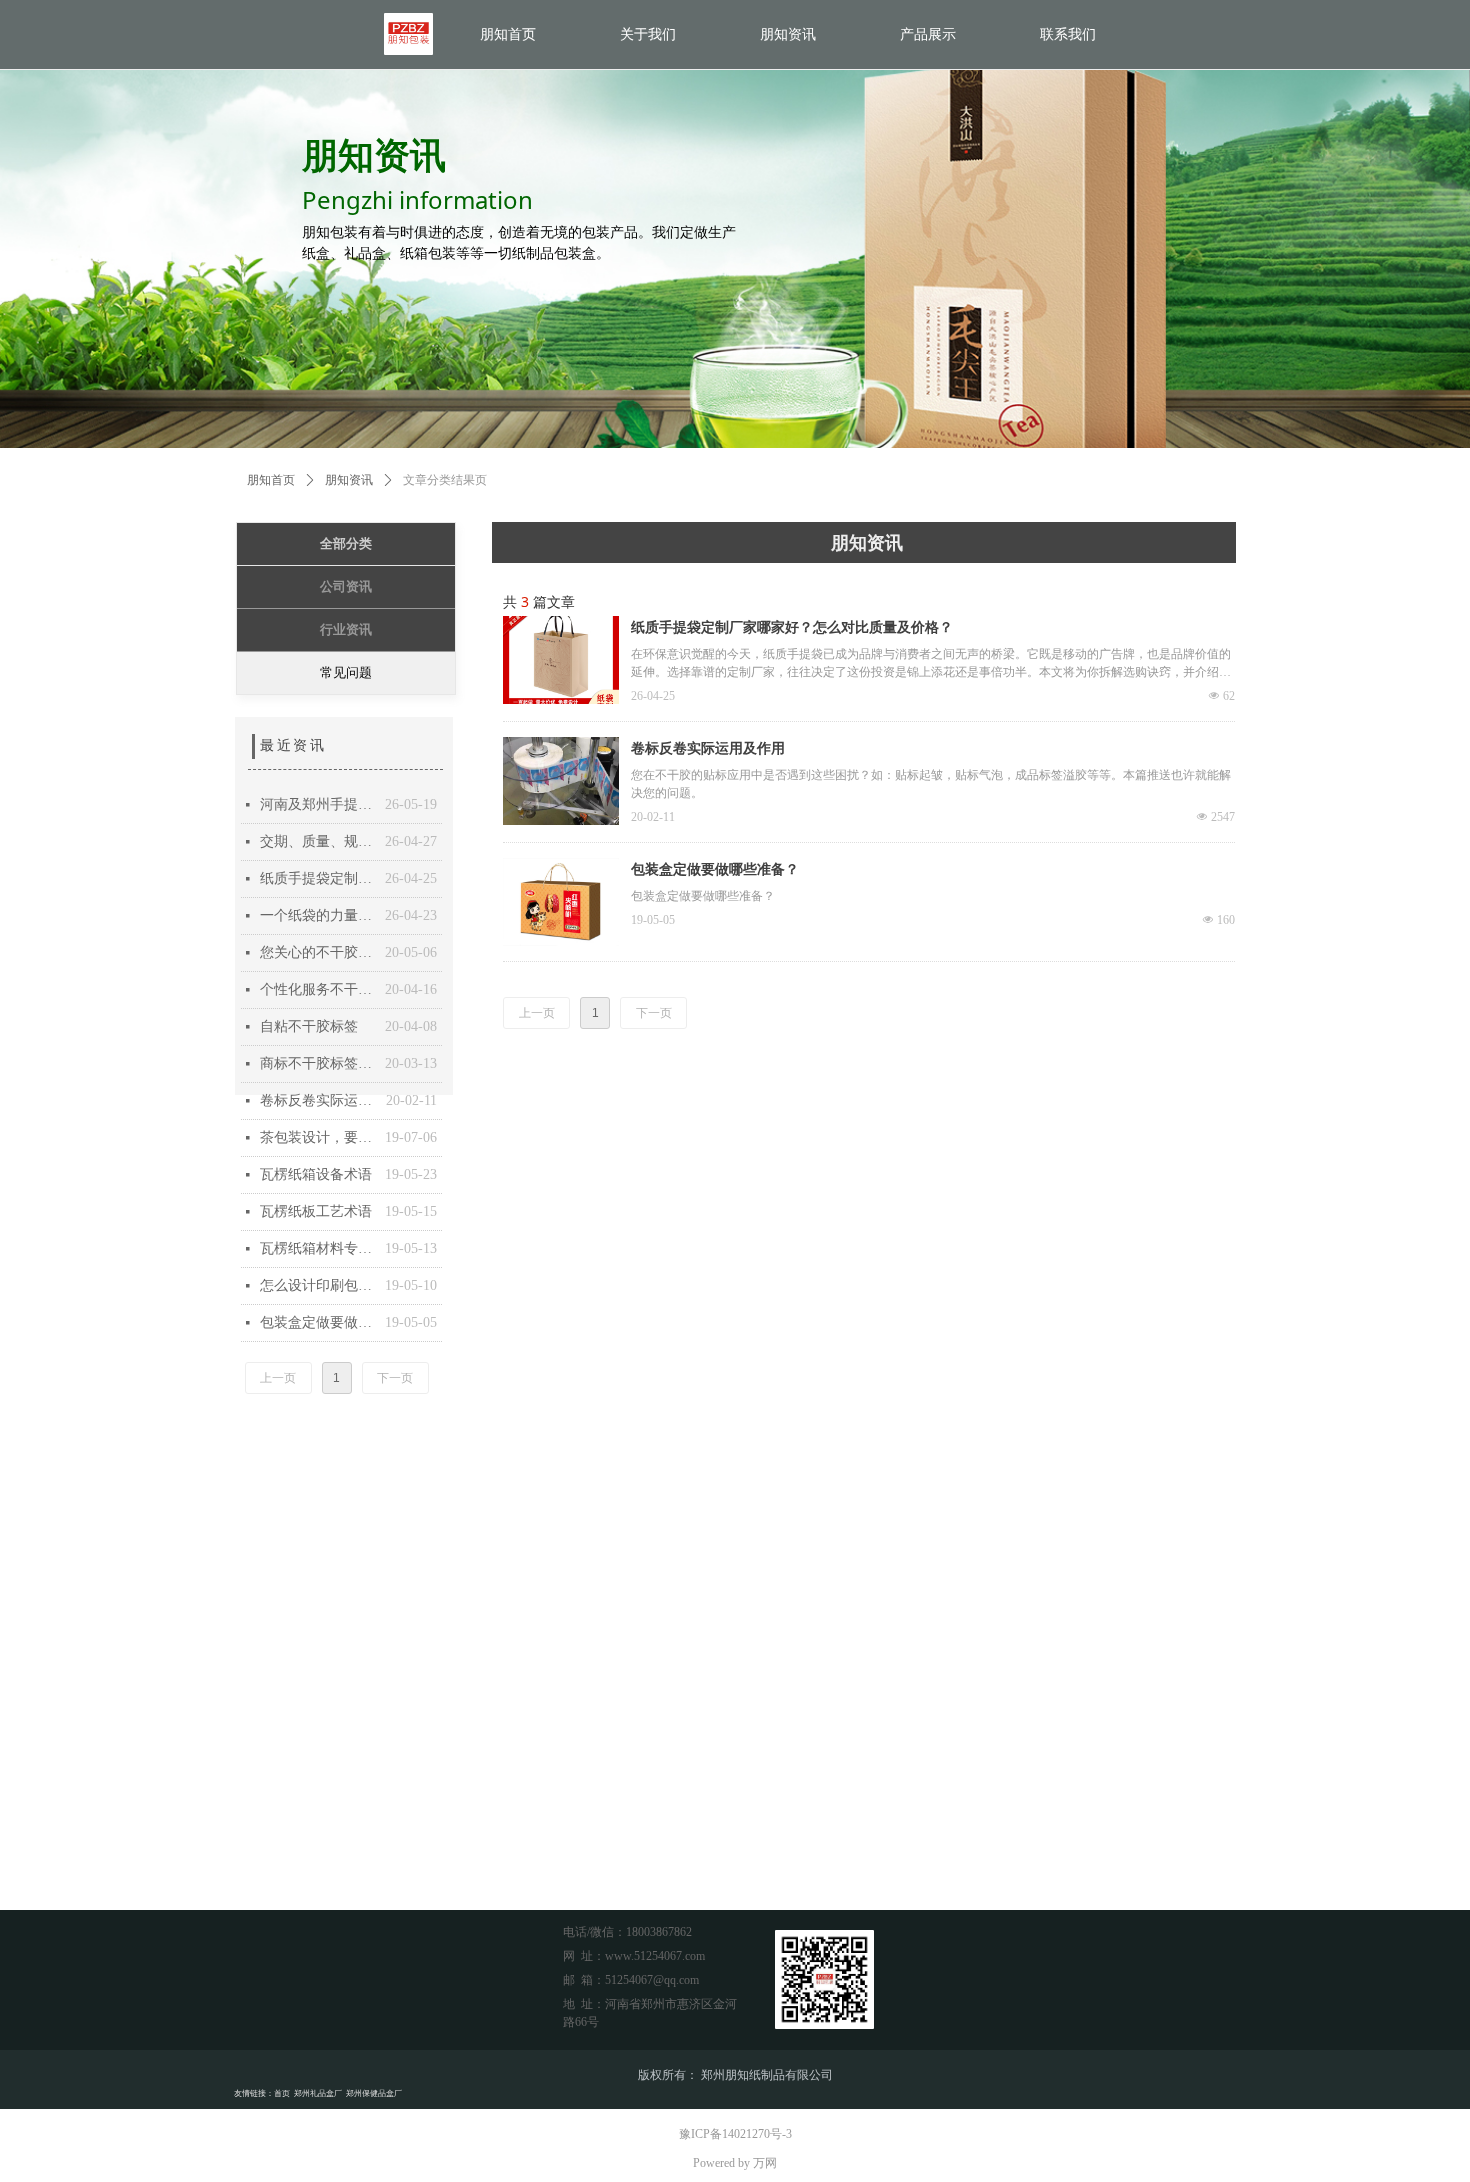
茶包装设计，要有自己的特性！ (317, 1137)
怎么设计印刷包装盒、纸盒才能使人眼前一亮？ (317, 1285)
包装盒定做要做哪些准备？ (715, 869)
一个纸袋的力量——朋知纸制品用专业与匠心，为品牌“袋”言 (317, 915)
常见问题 (346, 672)
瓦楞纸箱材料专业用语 (317, 1248)
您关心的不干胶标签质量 (317, 952)
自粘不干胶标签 (309, 1026)
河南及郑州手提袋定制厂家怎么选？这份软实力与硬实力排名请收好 (317, 804)
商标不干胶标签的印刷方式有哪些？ (317, 1063)
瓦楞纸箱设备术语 (316, 1174)
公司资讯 (346, 586)
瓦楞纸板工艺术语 (316, 1211)
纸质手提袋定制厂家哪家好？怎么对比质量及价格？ (792, 627)
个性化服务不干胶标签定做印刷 (317, 989)
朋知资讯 (349, 480)
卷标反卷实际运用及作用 (708, 748)
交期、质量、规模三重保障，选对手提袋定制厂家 (317, 841)
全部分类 (346, 543)
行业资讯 (346, 629)
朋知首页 (271, 480)
